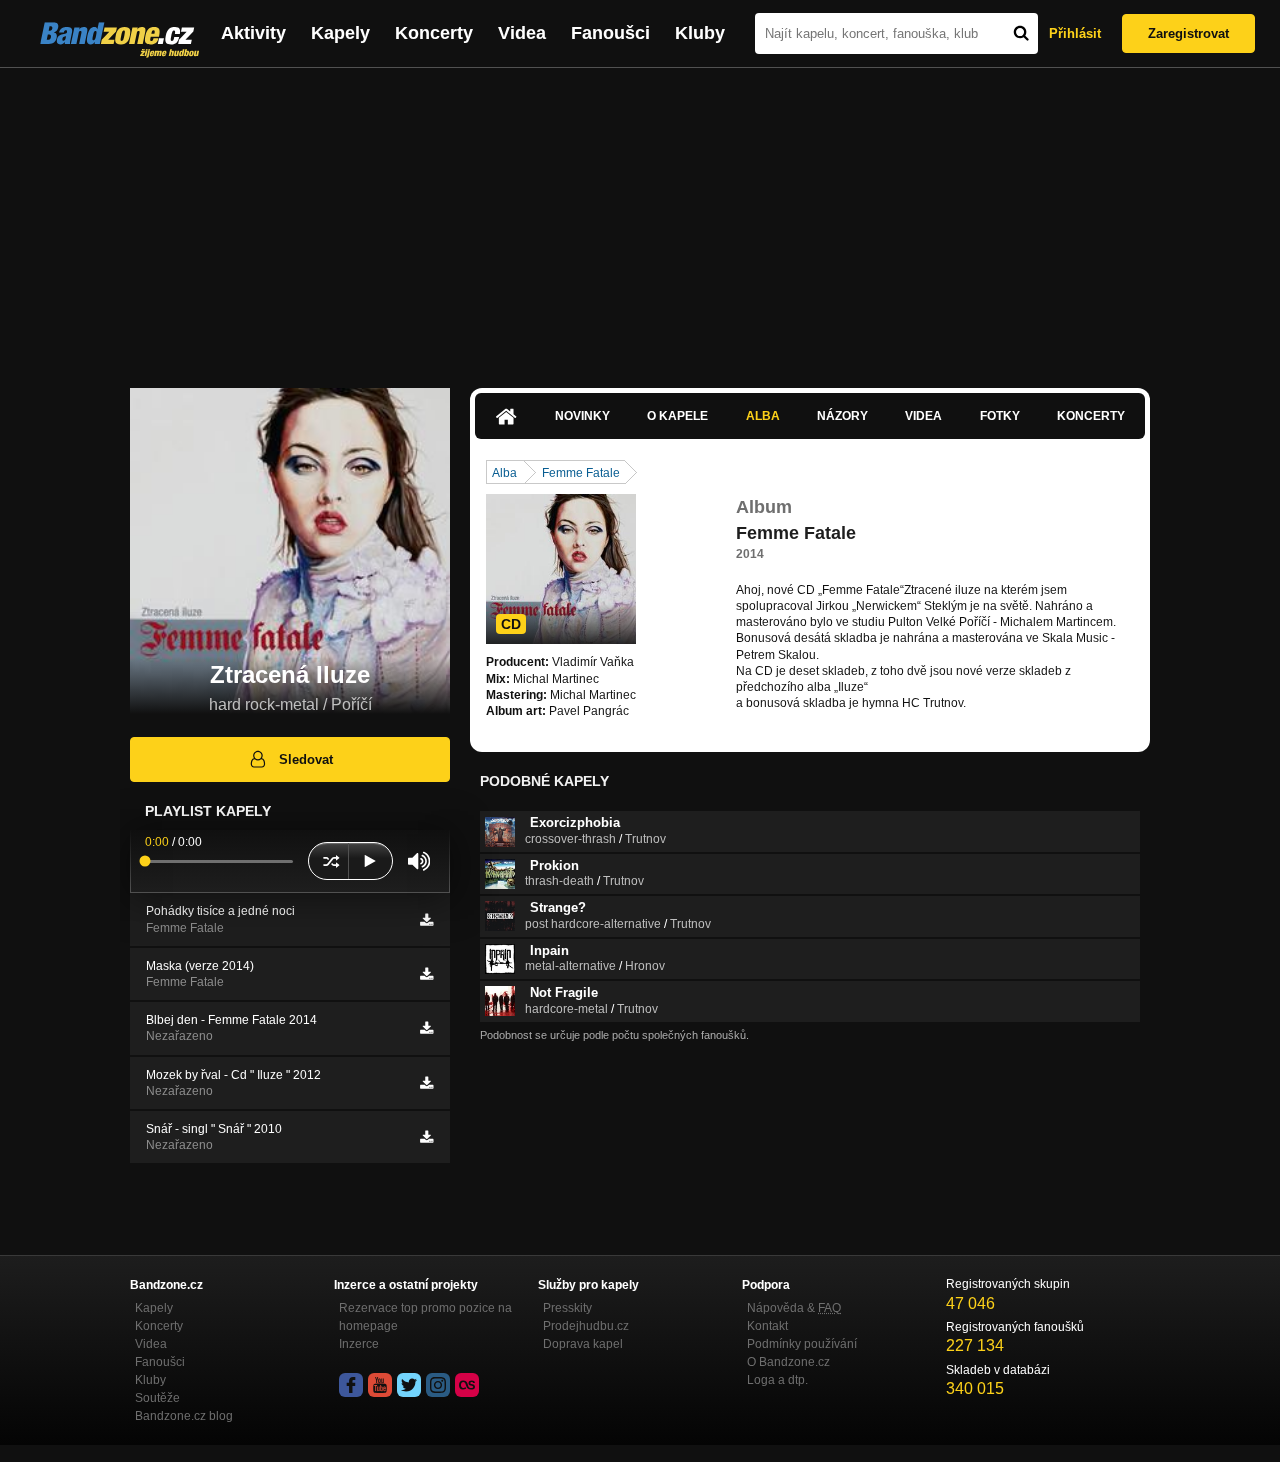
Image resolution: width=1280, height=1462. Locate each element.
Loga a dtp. (777, 1380)
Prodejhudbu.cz (586, 1326)
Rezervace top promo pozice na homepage (425, 1317)
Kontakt (767, 1326)
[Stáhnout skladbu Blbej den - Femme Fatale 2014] (426, 1028)
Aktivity (253, 33)
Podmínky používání (802, 1344)
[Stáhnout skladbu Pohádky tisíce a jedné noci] (426, 920)
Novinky (582, 416)
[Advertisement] (640, 218)
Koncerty (434, 33)
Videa (522, 33)
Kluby (700, 33)
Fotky (1000, 416)
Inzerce (359, 1344)
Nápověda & (794, 1308)
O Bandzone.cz (788, 1362)
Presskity (567, 1308)
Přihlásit (1075, 33)
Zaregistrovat (1188, 33)
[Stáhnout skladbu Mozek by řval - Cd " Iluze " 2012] (426, 1083)
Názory (842, 416)
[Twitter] (409, 1385)
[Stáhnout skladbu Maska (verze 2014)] (426, 974)
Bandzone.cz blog (184, 1416)
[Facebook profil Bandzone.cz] (351, 1385)
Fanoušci (610, 33)
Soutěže (157, 1398)
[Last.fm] (467, 1385)
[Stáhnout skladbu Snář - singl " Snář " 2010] (426, 1137)
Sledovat (306, 759)
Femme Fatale (581, 473)
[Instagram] (438, 1385)
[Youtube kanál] (380, 1385)
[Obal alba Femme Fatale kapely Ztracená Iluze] (561, 569)
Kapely (340, 33)
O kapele (677, 416)
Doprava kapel (583, 1344)
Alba (763, 416)
